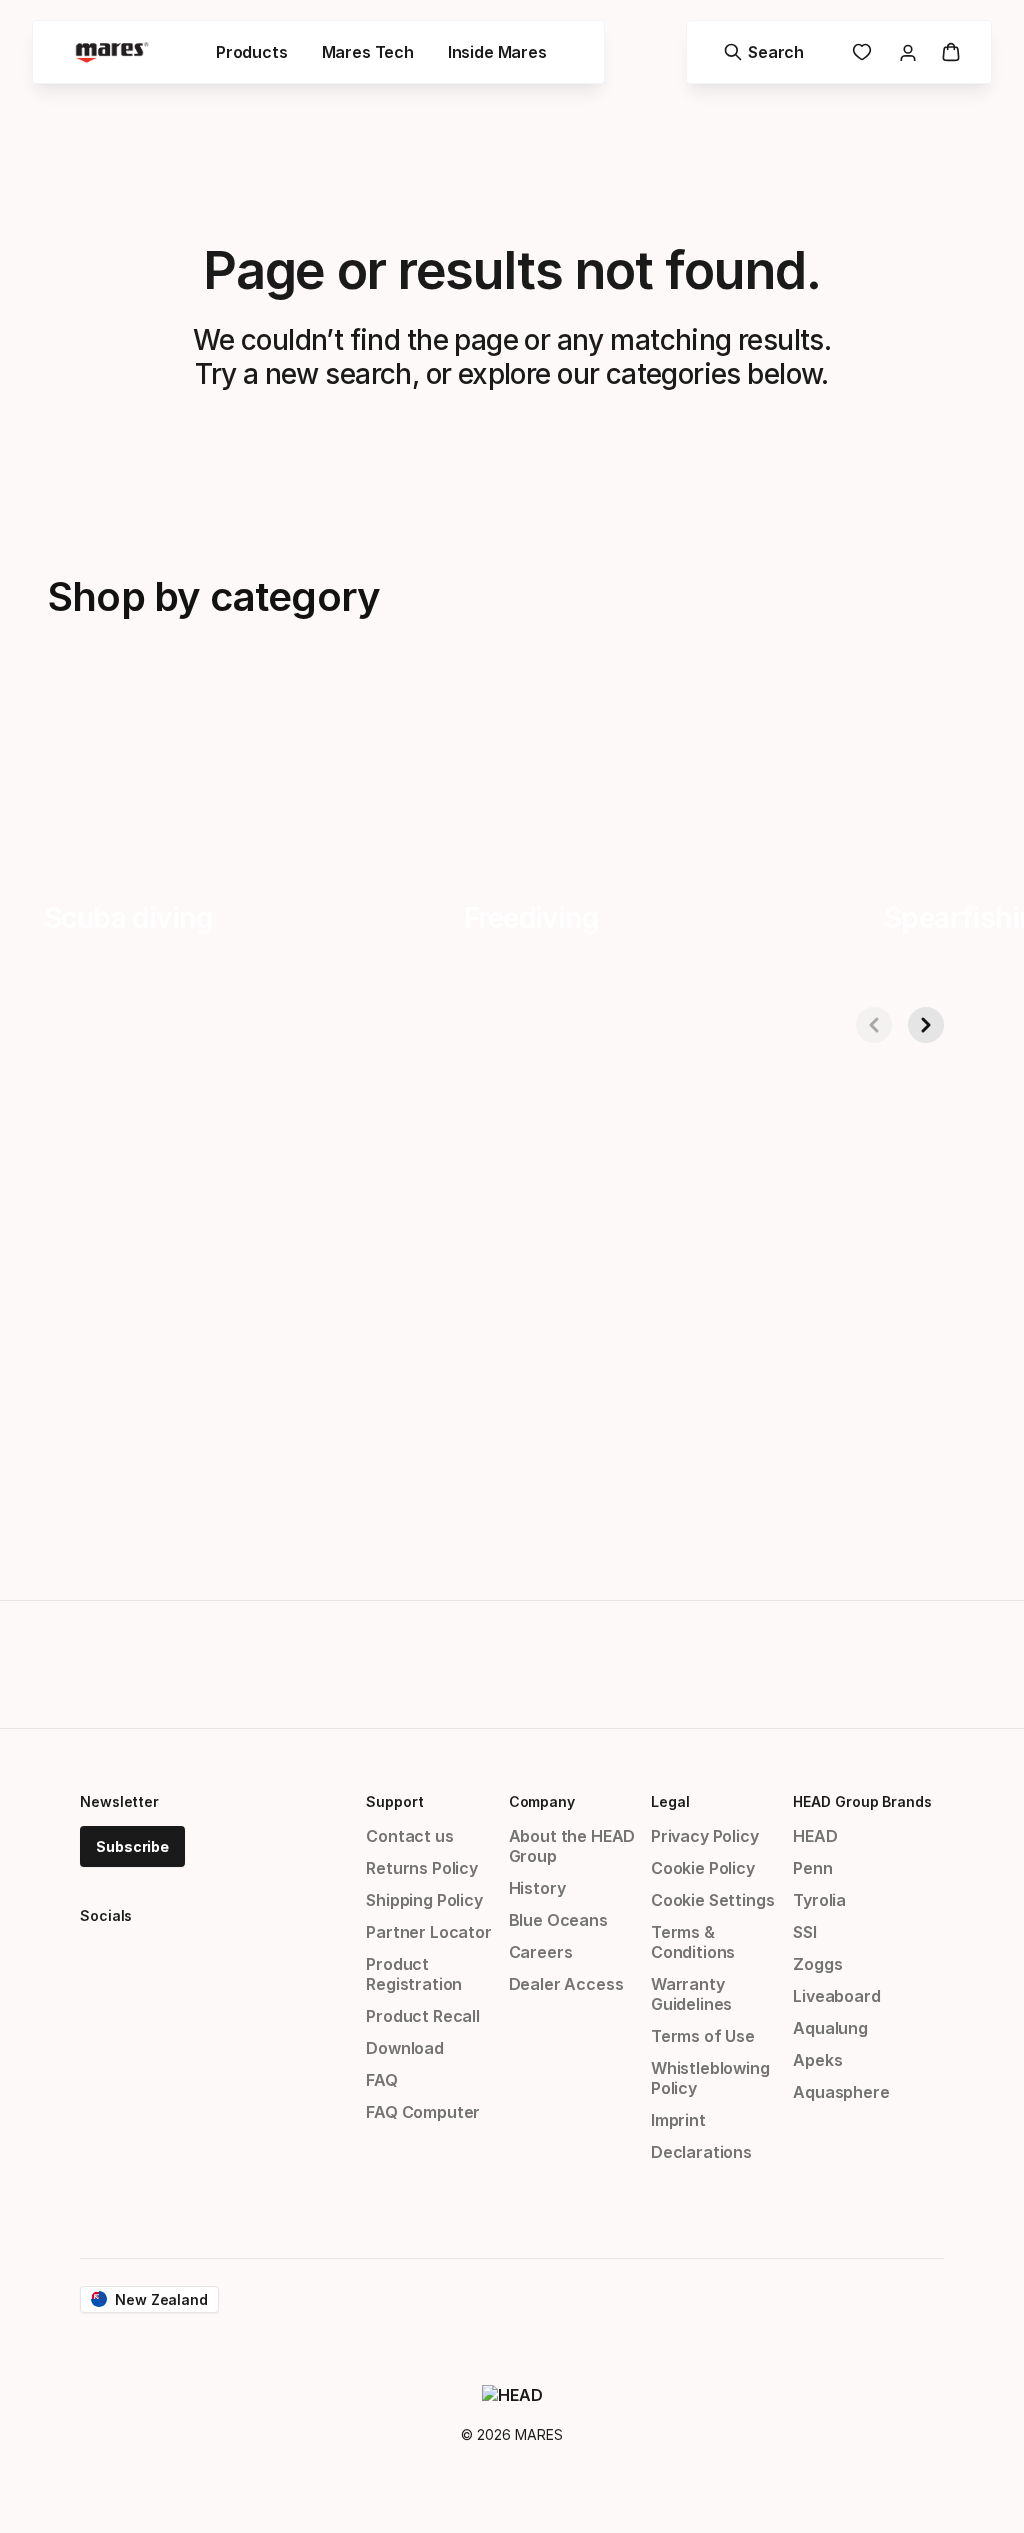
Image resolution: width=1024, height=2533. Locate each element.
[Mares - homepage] (112, 52)
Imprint (678, 2120)
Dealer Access (566, 1984)
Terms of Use (703, 2036)
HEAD (815, 1836)
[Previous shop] (874, 1025)
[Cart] (951, 52)
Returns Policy (422, 1868)
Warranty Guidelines (691, 1994)
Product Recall (423, 2016)
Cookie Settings (712, 1900)
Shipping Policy (424, 1900)
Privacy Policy (705, 1836)
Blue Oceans (558, 1920)
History (537, 1888)
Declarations (701, 2152)
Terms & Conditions (693, 1942)
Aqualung (830, 2028)
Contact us (409, 1836)
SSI (804, 1932)
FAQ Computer (423, 2112)
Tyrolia (819, 1900)
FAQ (381, 2080)
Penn (812, 1868)
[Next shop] (926, 1025)
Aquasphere (841, 2092)
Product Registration (414, 1974)
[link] (862, 52)
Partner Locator (428, 1932)
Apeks (817, 2060)
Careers (541, 1952)
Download (405, 2048)
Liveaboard (836, 1996)
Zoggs (817, 1964)
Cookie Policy (703, 1868)
